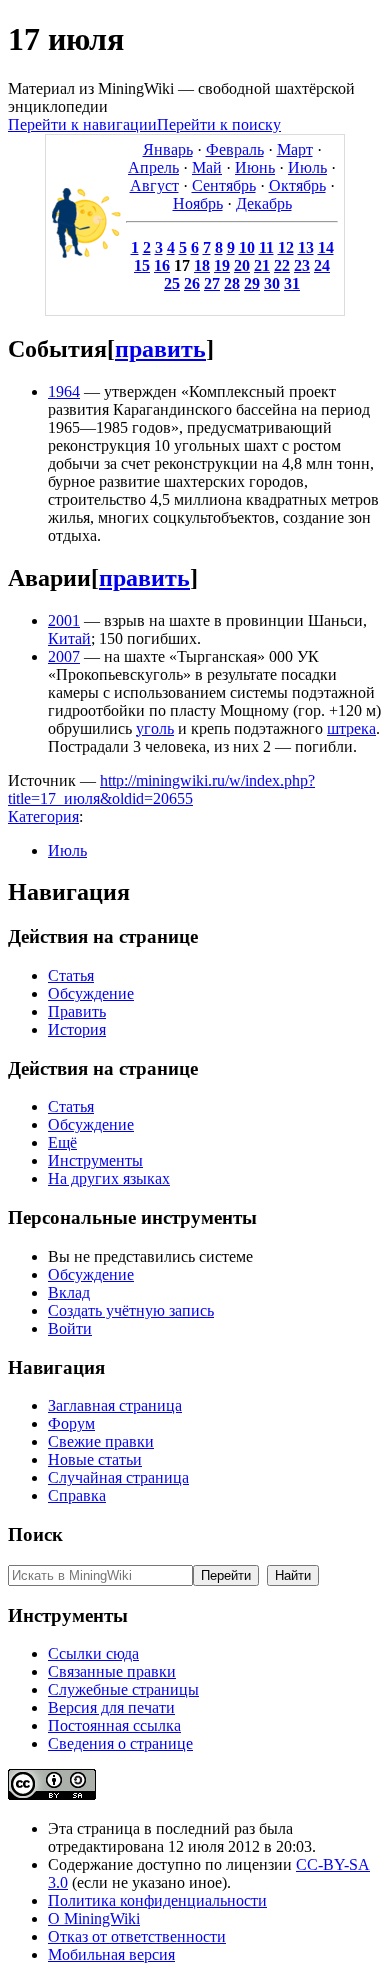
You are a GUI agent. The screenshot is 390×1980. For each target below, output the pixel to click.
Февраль (235, 149)
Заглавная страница (115, 1405)
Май (207, 167)
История (77, 1029)
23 (302, 265)
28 (232, 283)
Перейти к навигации (82, 124)
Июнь (255, 167)
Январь (168, 149)
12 (286, 247)
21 (262, 265)
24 (322, 265)
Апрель (153, 167)
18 (202, 265)
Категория (43, 816)
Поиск (35, 1534)
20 (242, 265)
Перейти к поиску (219, 124)
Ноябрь (198, 203)
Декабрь (264, 203)
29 (252, 283)
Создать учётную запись (131, 1310)
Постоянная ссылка (114, 1725)
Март (295, 149)
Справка (77, 1495)
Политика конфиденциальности (157, 1900)
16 (162, 265)
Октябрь (297, 185)
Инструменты (95, 1160)
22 (282, 265)
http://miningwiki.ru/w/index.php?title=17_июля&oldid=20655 (161, 789)
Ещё (62, 1142)
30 (272, 283)
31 (292, 283)
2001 (64, 620)
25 (172, 283)
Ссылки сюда (93, 1653)
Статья (71, 975)
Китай (69, 638)
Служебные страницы (123, 1689)
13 (306, 247)
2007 (64, 656)
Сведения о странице (120, 1743)
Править (77, 1011)
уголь (155, 728)
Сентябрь (224, 185)
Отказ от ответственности (137, 1936)
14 (326, 247)
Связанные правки (112, 1671)
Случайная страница (118, 1477)
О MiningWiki (94, 1918)
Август (154, 185)
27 (212, 283)
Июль (307, 167)
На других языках (109, 1178)
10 (247, 247)
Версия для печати (111, 1707)
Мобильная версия (111, 1954)
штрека (351, 728)
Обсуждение (91, 993)
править (160, 349)
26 (192, 283)
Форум (71, 1423)
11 (266, 247)
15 (142, 265)
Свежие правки (101, 1441)
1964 (64, 391)
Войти (70, 1328)
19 (222, 265)
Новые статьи (95, 1459)
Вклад (69, 1292)
